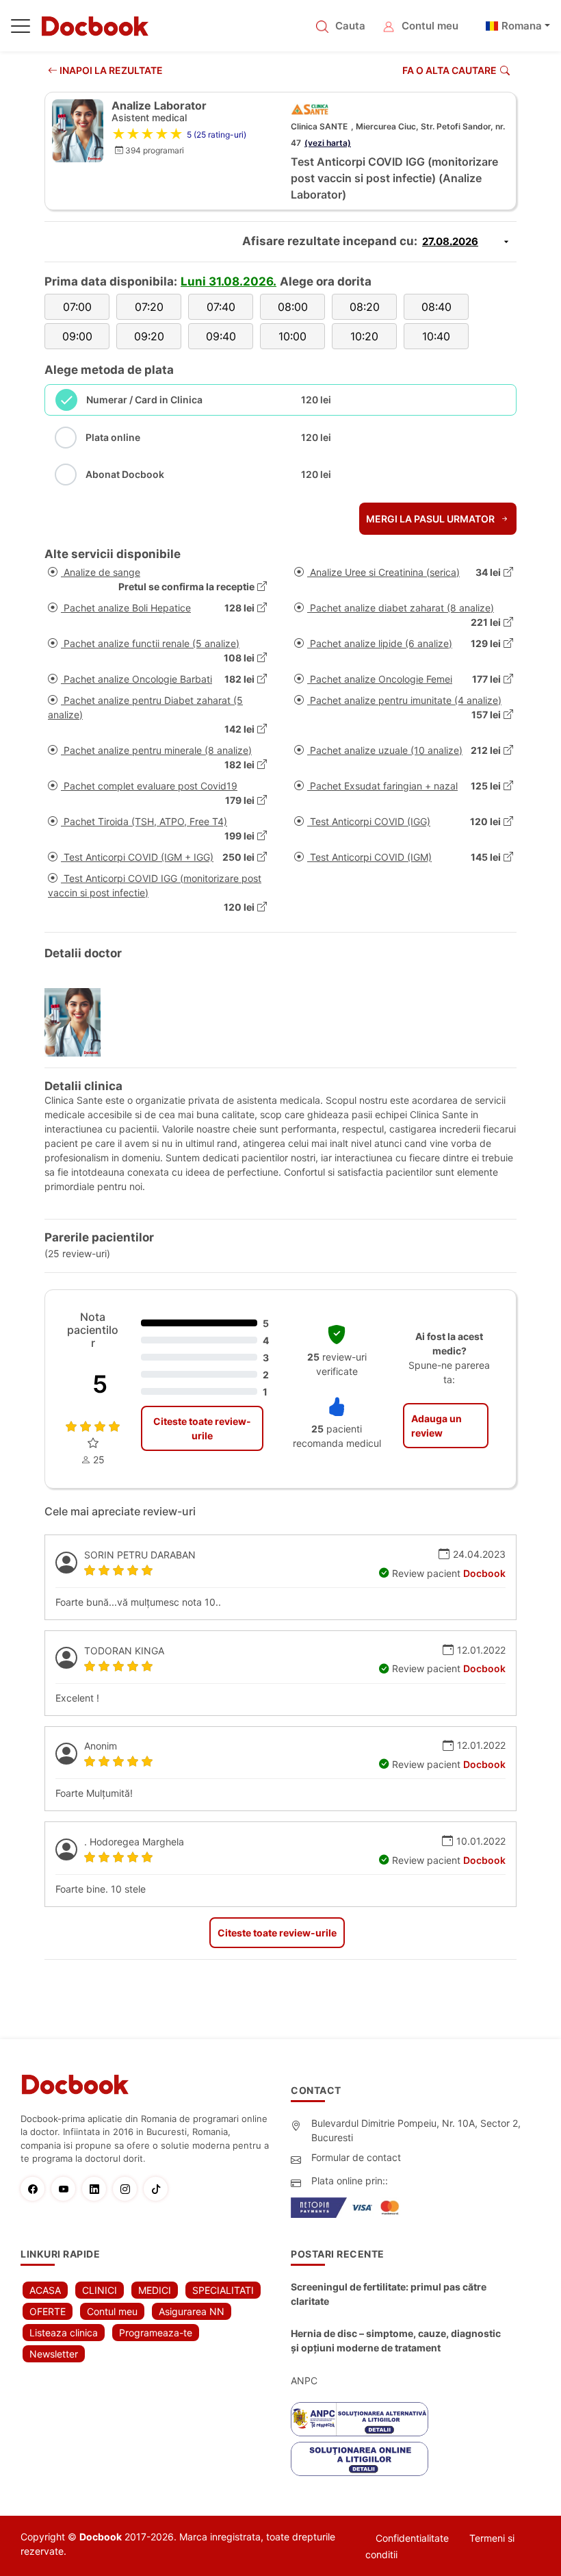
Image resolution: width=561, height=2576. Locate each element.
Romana (522, 26)
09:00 (77, 336)
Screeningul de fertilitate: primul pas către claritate (389, 2294)
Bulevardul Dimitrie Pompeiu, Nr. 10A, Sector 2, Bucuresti (416, 2130)
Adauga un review (436, 1426)
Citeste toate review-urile (202, 1428)
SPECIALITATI (223, 2290)
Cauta (350, 26)
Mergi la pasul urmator (431, 519)
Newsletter (54, 2354)
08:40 (436, 307)
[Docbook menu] (21, 29)
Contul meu (430, 26)
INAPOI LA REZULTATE (110, 70)
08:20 (365, 307)
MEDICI (155, 2290)
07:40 (221, 307)
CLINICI (100, 2290)
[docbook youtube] (67, 2189)
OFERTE (48, 2311)
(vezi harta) (328, 143)
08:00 (293, 307)
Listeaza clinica (64, 2333)
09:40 (221, 336)
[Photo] (78, 1022)
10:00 (292, 336)
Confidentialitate (412, 2538)
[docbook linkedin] (97, 2189)
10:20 (364, 336)
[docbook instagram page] (128, 2189)
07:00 (77, 307)
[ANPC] (360, 2419)
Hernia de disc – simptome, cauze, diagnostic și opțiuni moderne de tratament (396, 2340)
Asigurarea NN (192, 2311)
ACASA (45, 2290)
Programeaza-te (156, 2333)
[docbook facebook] (36, 2189)
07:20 (149, 307)
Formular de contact (356, 2157)
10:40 (436, 336)
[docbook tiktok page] (159, 2189)
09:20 (149, 336)
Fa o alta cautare (449, 70)
